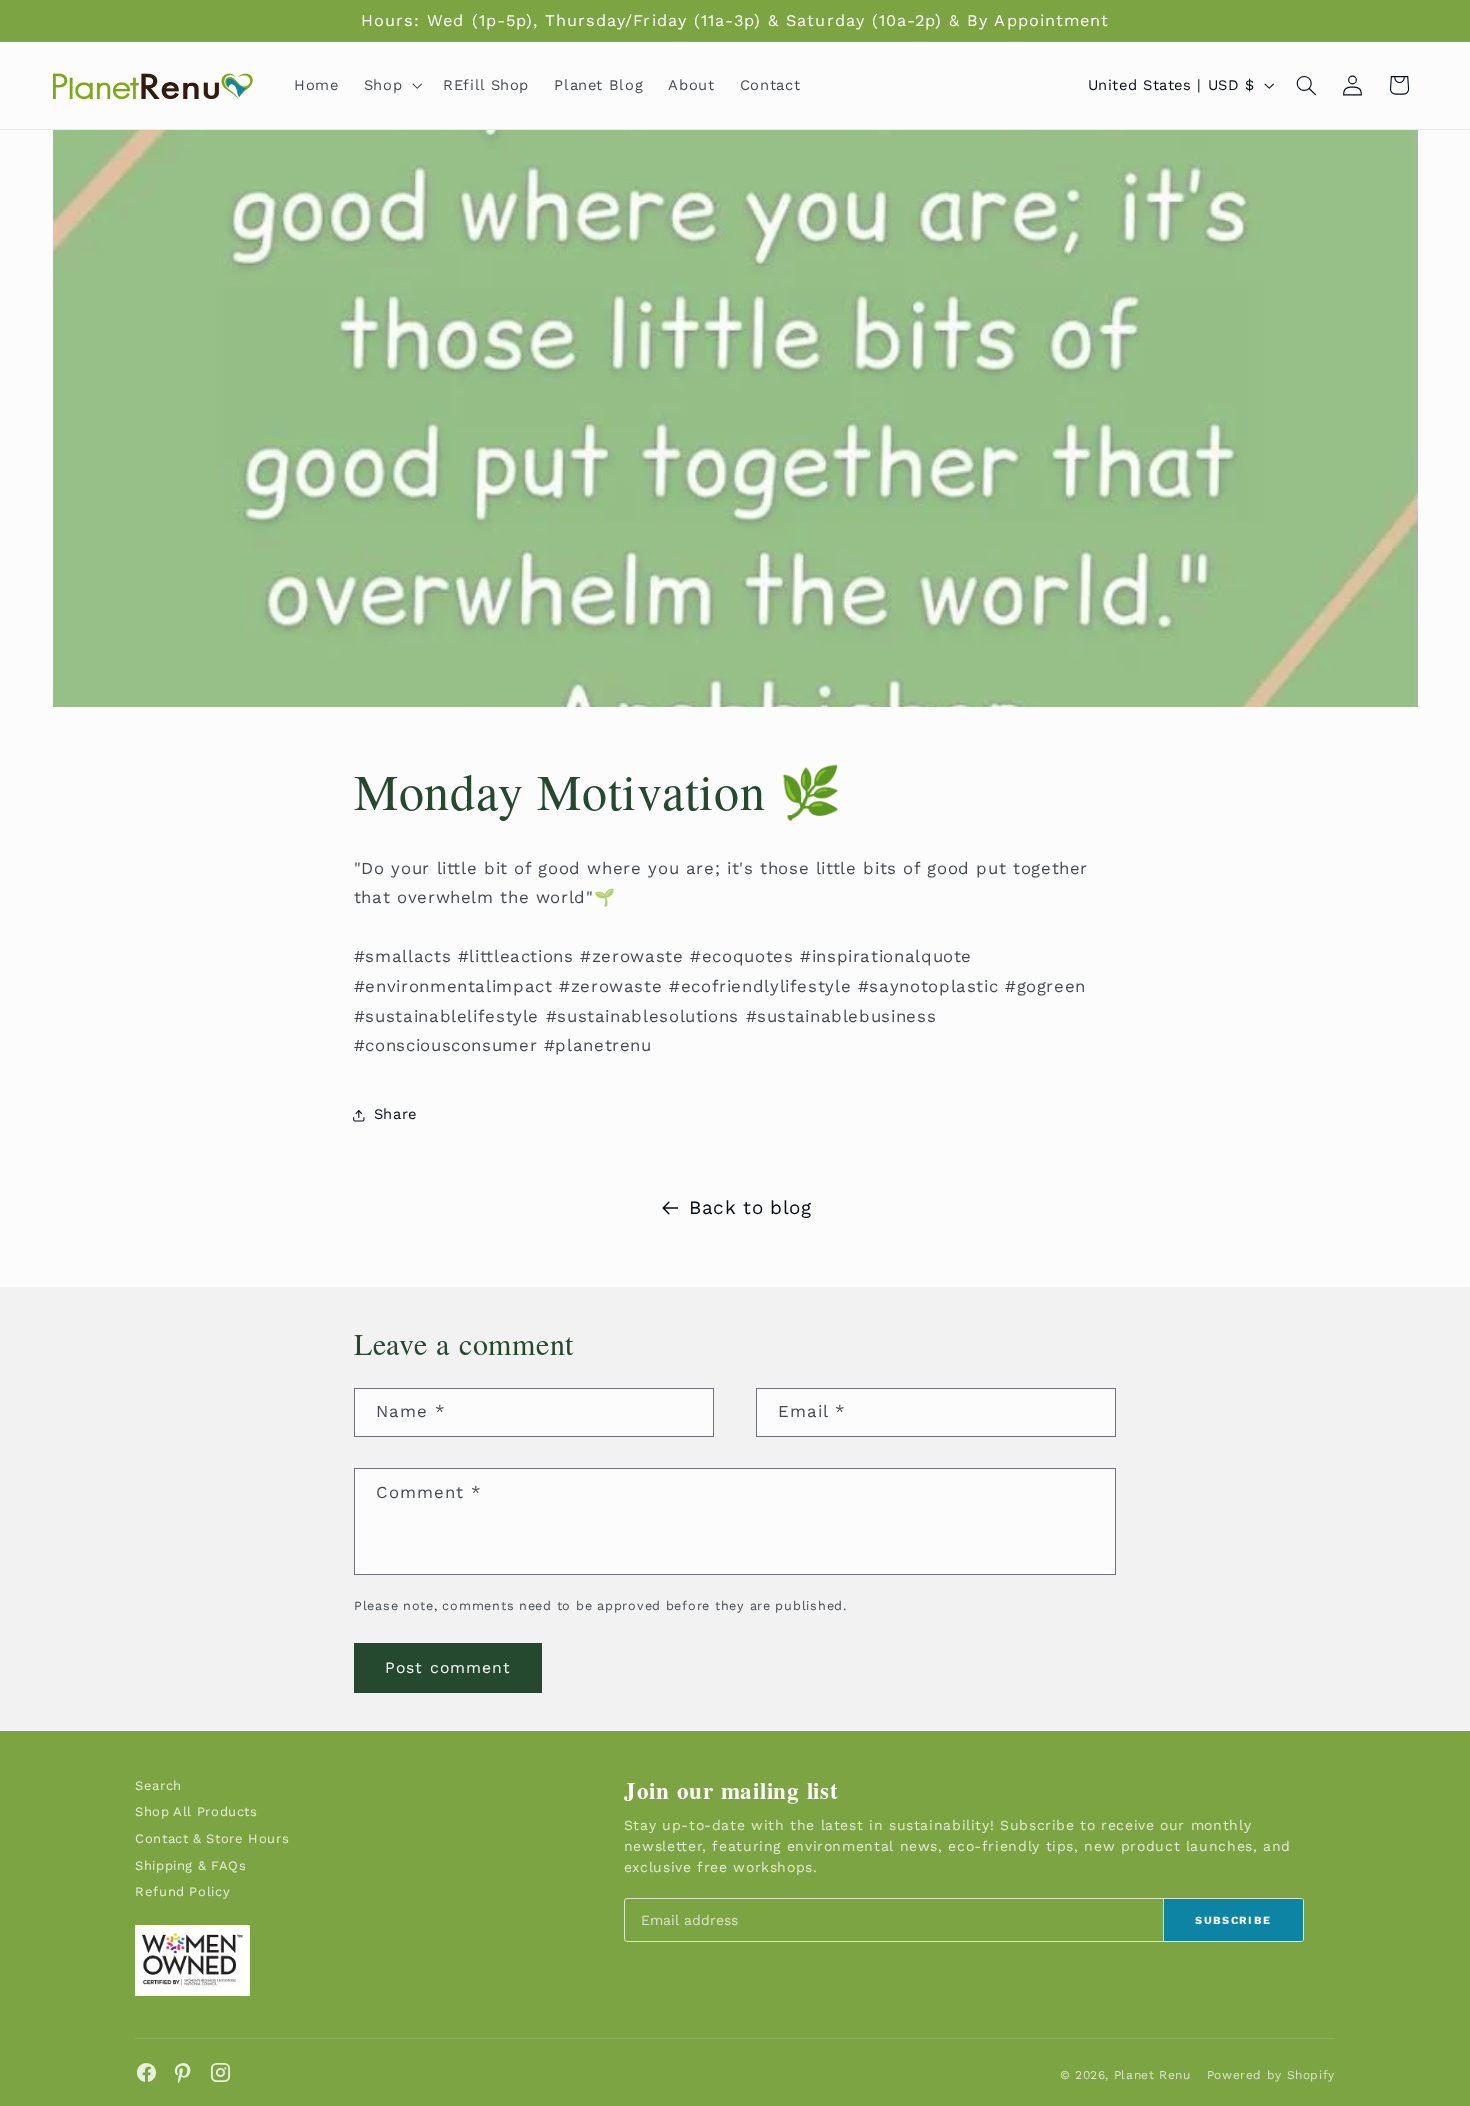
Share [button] (395, 1114)
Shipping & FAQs (190, 1865)
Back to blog (750, 1207)
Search (158, 1785)
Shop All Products (196, 1811)
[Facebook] (146, 2072)
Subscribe (1233, 1920)
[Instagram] (220, 2072)
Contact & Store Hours (212, 1838)
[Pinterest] (183, 2072)
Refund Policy (182, 1891)
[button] (390, 85)
